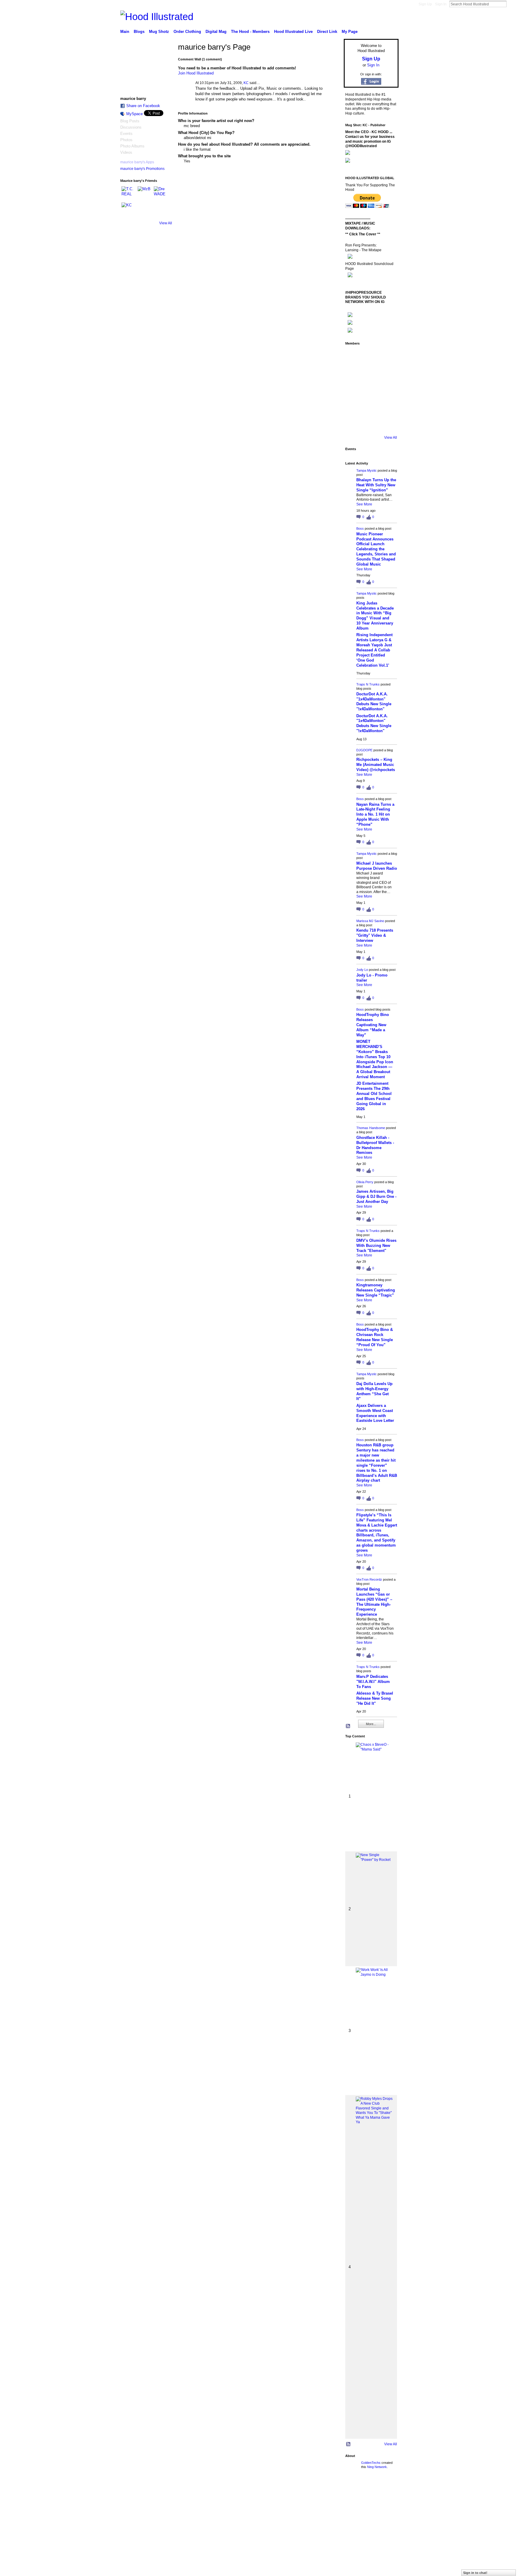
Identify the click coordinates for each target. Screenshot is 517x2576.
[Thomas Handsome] (354, 390)
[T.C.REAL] (129, 194)
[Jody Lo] (387, 374)
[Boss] (370, 357)
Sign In (441, 4)
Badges (331, 2490)
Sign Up (425, 4)
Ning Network (377, 2467)
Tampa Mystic (367, 470)
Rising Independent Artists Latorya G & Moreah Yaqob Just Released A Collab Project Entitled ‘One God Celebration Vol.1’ (374, 650)
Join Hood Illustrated (196, 73)
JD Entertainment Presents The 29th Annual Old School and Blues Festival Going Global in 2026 (374, 1096)
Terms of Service (385, 2490)
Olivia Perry (365, 1182)
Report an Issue (354, 2490)
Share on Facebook (143, 106)
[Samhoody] (354, 424)
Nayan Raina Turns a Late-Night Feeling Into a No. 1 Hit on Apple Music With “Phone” (375, 815)
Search (511, 4)
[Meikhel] (370, 407)
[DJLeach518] (354, 407)
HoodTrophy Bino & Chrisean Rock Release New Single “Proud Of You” (375, 1337)
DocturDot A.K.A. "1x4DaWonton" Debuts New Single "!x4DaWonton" (374, 702)
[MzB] (145, 194)
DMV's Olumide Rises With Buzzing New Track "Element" (376, 1246)
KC (246, 83)
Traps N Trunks (368, 684)
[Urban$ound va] (387, 407)
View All (166, 223)
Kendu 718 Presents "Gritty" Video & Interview (375, 935)
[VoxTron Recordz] (387, 390)
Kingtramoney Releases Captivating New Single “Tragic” (376, 1290)
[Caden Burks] (370, 424)
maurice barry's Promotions (142, 169)
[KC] (129, 210)
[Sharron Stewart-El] (387, 424)
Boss (360, 528)
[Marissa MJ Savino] (370, 374)
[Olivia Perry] (370, 390)
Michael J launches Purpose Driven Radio (377, 866)
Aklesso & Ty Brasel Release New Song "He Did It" (375, 1698)
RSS (348, 1726)
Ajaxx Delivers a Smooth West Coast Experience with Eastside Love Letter (375, 1413)
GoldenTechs (371, 2463)
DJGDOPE (364, 750)
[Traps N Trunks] (387, 357)
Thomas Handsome (371, 1128)
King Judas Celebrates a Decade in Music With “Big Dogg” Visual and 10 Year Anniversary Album (375, 616)
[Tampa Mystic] (354, 357)
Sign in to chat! (475, 2573)
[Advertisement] (161, 2534)
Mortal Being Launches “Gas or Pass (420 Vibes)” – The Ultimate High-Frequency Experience (374, 1602)
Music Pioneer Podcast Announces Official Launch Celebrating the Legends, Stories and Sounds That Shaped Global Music (376, 549)
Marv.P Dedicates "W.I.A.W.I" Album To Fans (373, 1682)
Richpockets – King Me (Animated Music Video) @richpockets (376, 765)
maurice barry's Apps (137, 162)
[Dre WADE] (161, 194)
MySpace (134, 114)
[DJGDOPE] (354, 374)
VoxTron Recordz (369, 1579)
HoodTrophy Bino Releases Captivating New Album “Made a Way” (373, 1025)
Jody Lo (362, 970)
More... (371, 1724)
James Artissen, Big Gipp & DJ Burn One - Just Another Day (376, 1196)
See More (364, 504)
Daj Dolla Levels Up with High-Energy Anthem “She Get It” (374, 1391)
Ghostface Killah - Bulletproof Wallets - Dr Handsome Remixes (375, 1145)
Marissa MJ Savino (370, 921)
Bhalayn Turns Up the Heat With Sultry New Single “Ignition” (376, 485)
